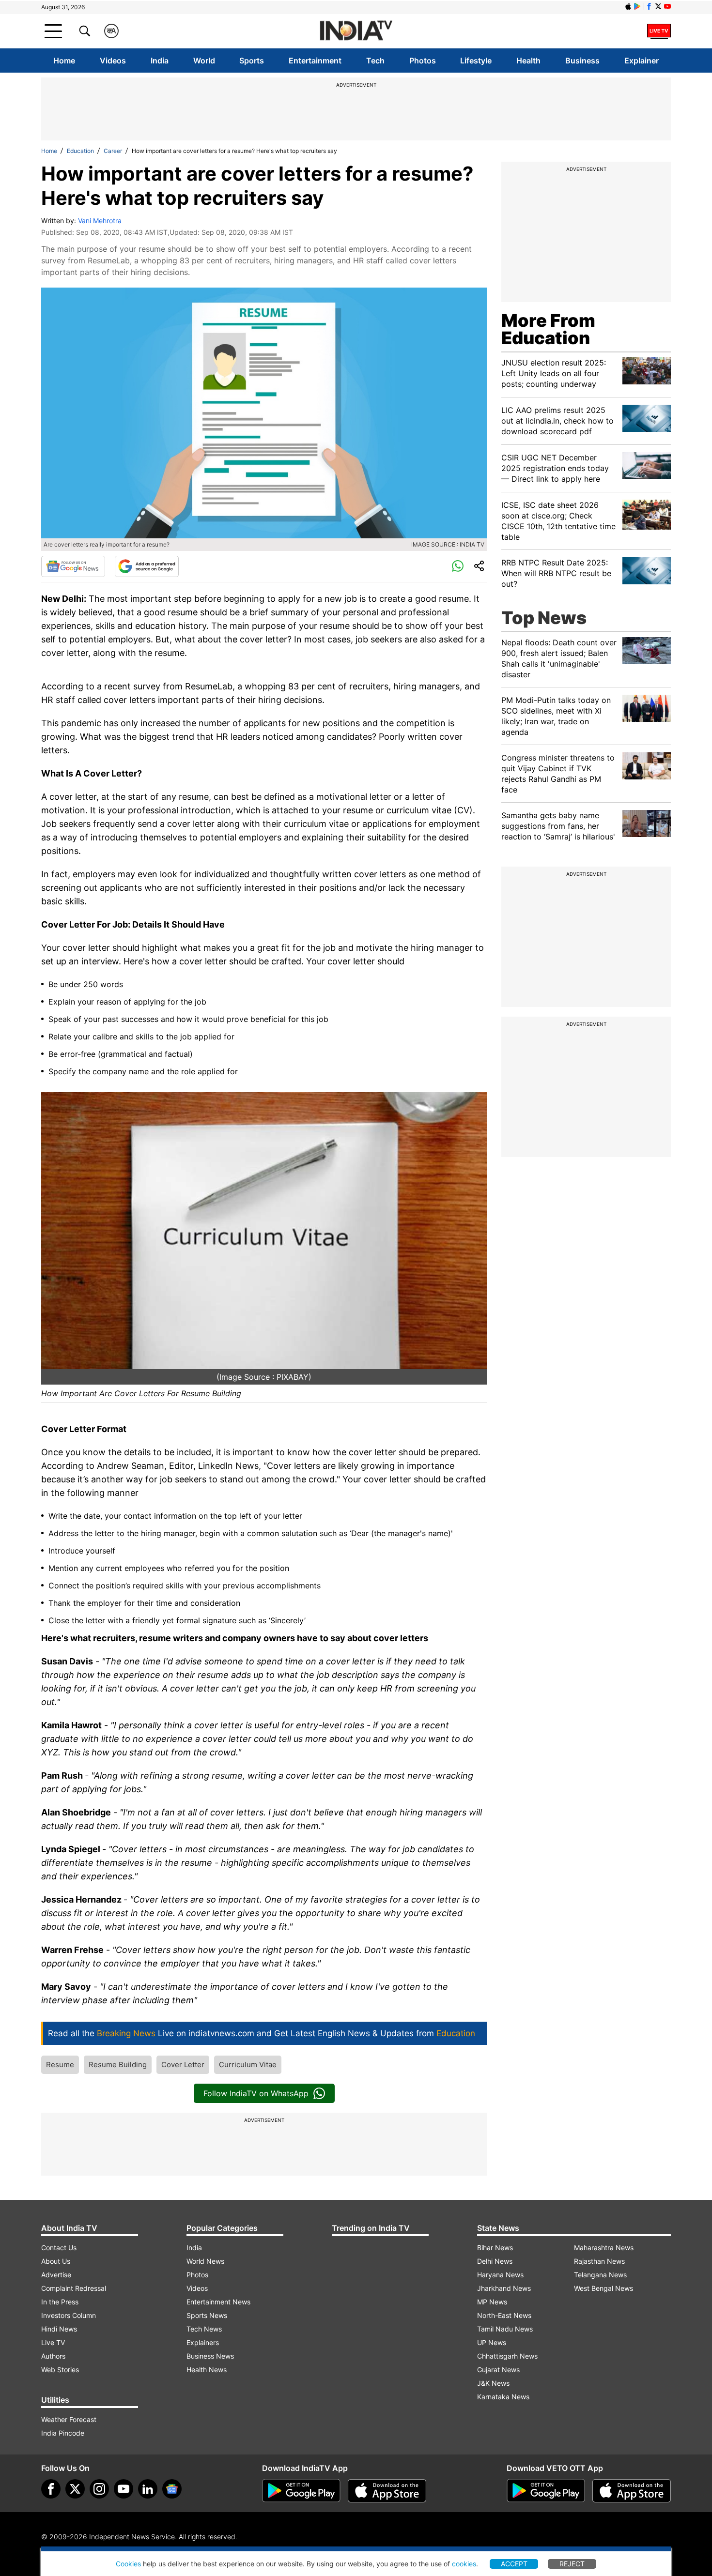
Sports (252, 61)
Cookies (128, 2564)
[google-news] (172, 2489)
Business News (210, 2356)
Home (64, 61)
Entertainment (315, 61)
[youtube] (124, 2489)
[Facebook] (51, 2489)
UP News (492, 2342)
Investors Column (69, 2315)
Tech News (204, 2329)
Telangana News (600, 2275)
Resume (60, 2065)
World (204, 61)
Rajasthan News (599, 2261)
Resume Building (118, 2065)
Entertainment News (218, 2302)
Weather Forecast (69, 2419)
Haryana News (500, 2275)
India (160, 61)
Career (113, 151)
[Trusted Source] (147, 566)
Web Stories (60, 2370)
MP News (492, 2302)
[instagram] (99, 2489)
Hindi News (59, 2329)
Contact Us (59, 2248)
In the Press (60, 2302)
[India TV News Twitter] (658, 6)
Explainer (642, 61)
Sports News (207, 2315)
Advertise (56, 2275)
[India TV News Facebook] (649, 6)
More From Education (548, 329)
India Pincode (63, 2433)
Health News (207, 2370)
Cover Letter (183, 2065)
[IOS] (628, 6)
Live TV (53, 2342)
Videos (113, 61)
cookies (464, 2564)
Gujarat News (498, 2370)
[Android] (637, 6)
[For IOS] (632, 2491)
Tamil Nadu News (505, 2329)
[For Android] (546, 2491)
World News (205, 2261)
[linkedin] (148, 2489)
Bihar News (495, 2248)
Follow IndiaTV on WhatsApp (256, 2093)
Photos (423, 61)
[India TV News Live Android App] (301, 2491)
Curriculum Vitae (248, 2065)
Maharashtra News (604, 2248)
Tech (375, 61)
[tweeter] (75, 2489)
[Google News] (73, 566)
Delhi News (495, 2261)
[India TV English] (356, 31)
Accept (514, 2564)
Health (528, 61)
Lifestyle (476, 61)
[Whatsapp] (458, 566)
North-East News (504, 2315)
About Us (56, 2261)
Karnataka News (503, 2397)
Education (80, 151)
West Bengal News (604, 2288)
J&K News (493, 2383)
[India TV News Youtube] (667, 6)
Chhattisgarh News (507, 2356)
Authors (53, 2356)
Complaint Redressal (74, 2288)
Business (582, 61)
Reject (572, 2564)
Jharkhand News (504, 2288)
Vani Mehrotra (100, 221)
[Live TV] (659, 31)
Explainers (203, 2342)
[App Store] (387, 2491)
